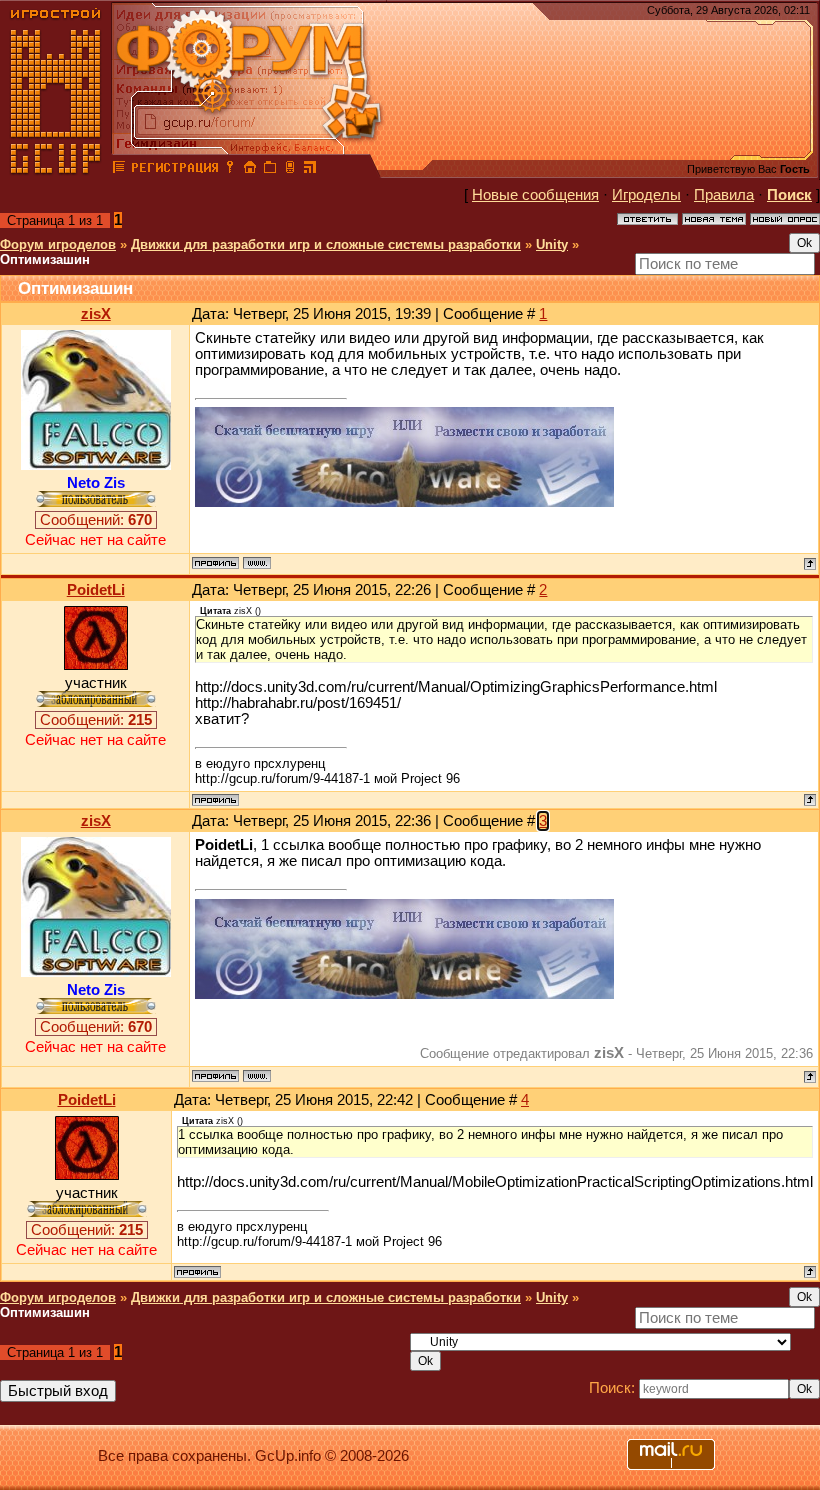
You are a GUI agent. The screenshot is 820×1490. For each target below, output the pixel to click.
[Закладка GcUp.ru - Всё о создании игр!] (270, 170)
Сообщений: (96, 520)
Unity (552, 244)
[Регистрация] (174, 170)
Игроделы (646, 195)
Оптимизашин (45, 259)
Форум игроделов (58, 244)
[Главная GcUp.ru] (56, 170)
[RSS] (310, 170)
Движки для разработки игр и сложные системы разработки (326, 244)
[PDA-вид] (290, 170)
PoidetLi (96, 590)
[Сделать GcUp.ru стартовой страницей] (250, 170)
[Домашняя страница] (257, 563)
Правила (724, 195)
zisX (96, 314)
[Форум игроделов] (119, 170)
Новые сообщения (535, 195)
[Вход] (230, 170)
